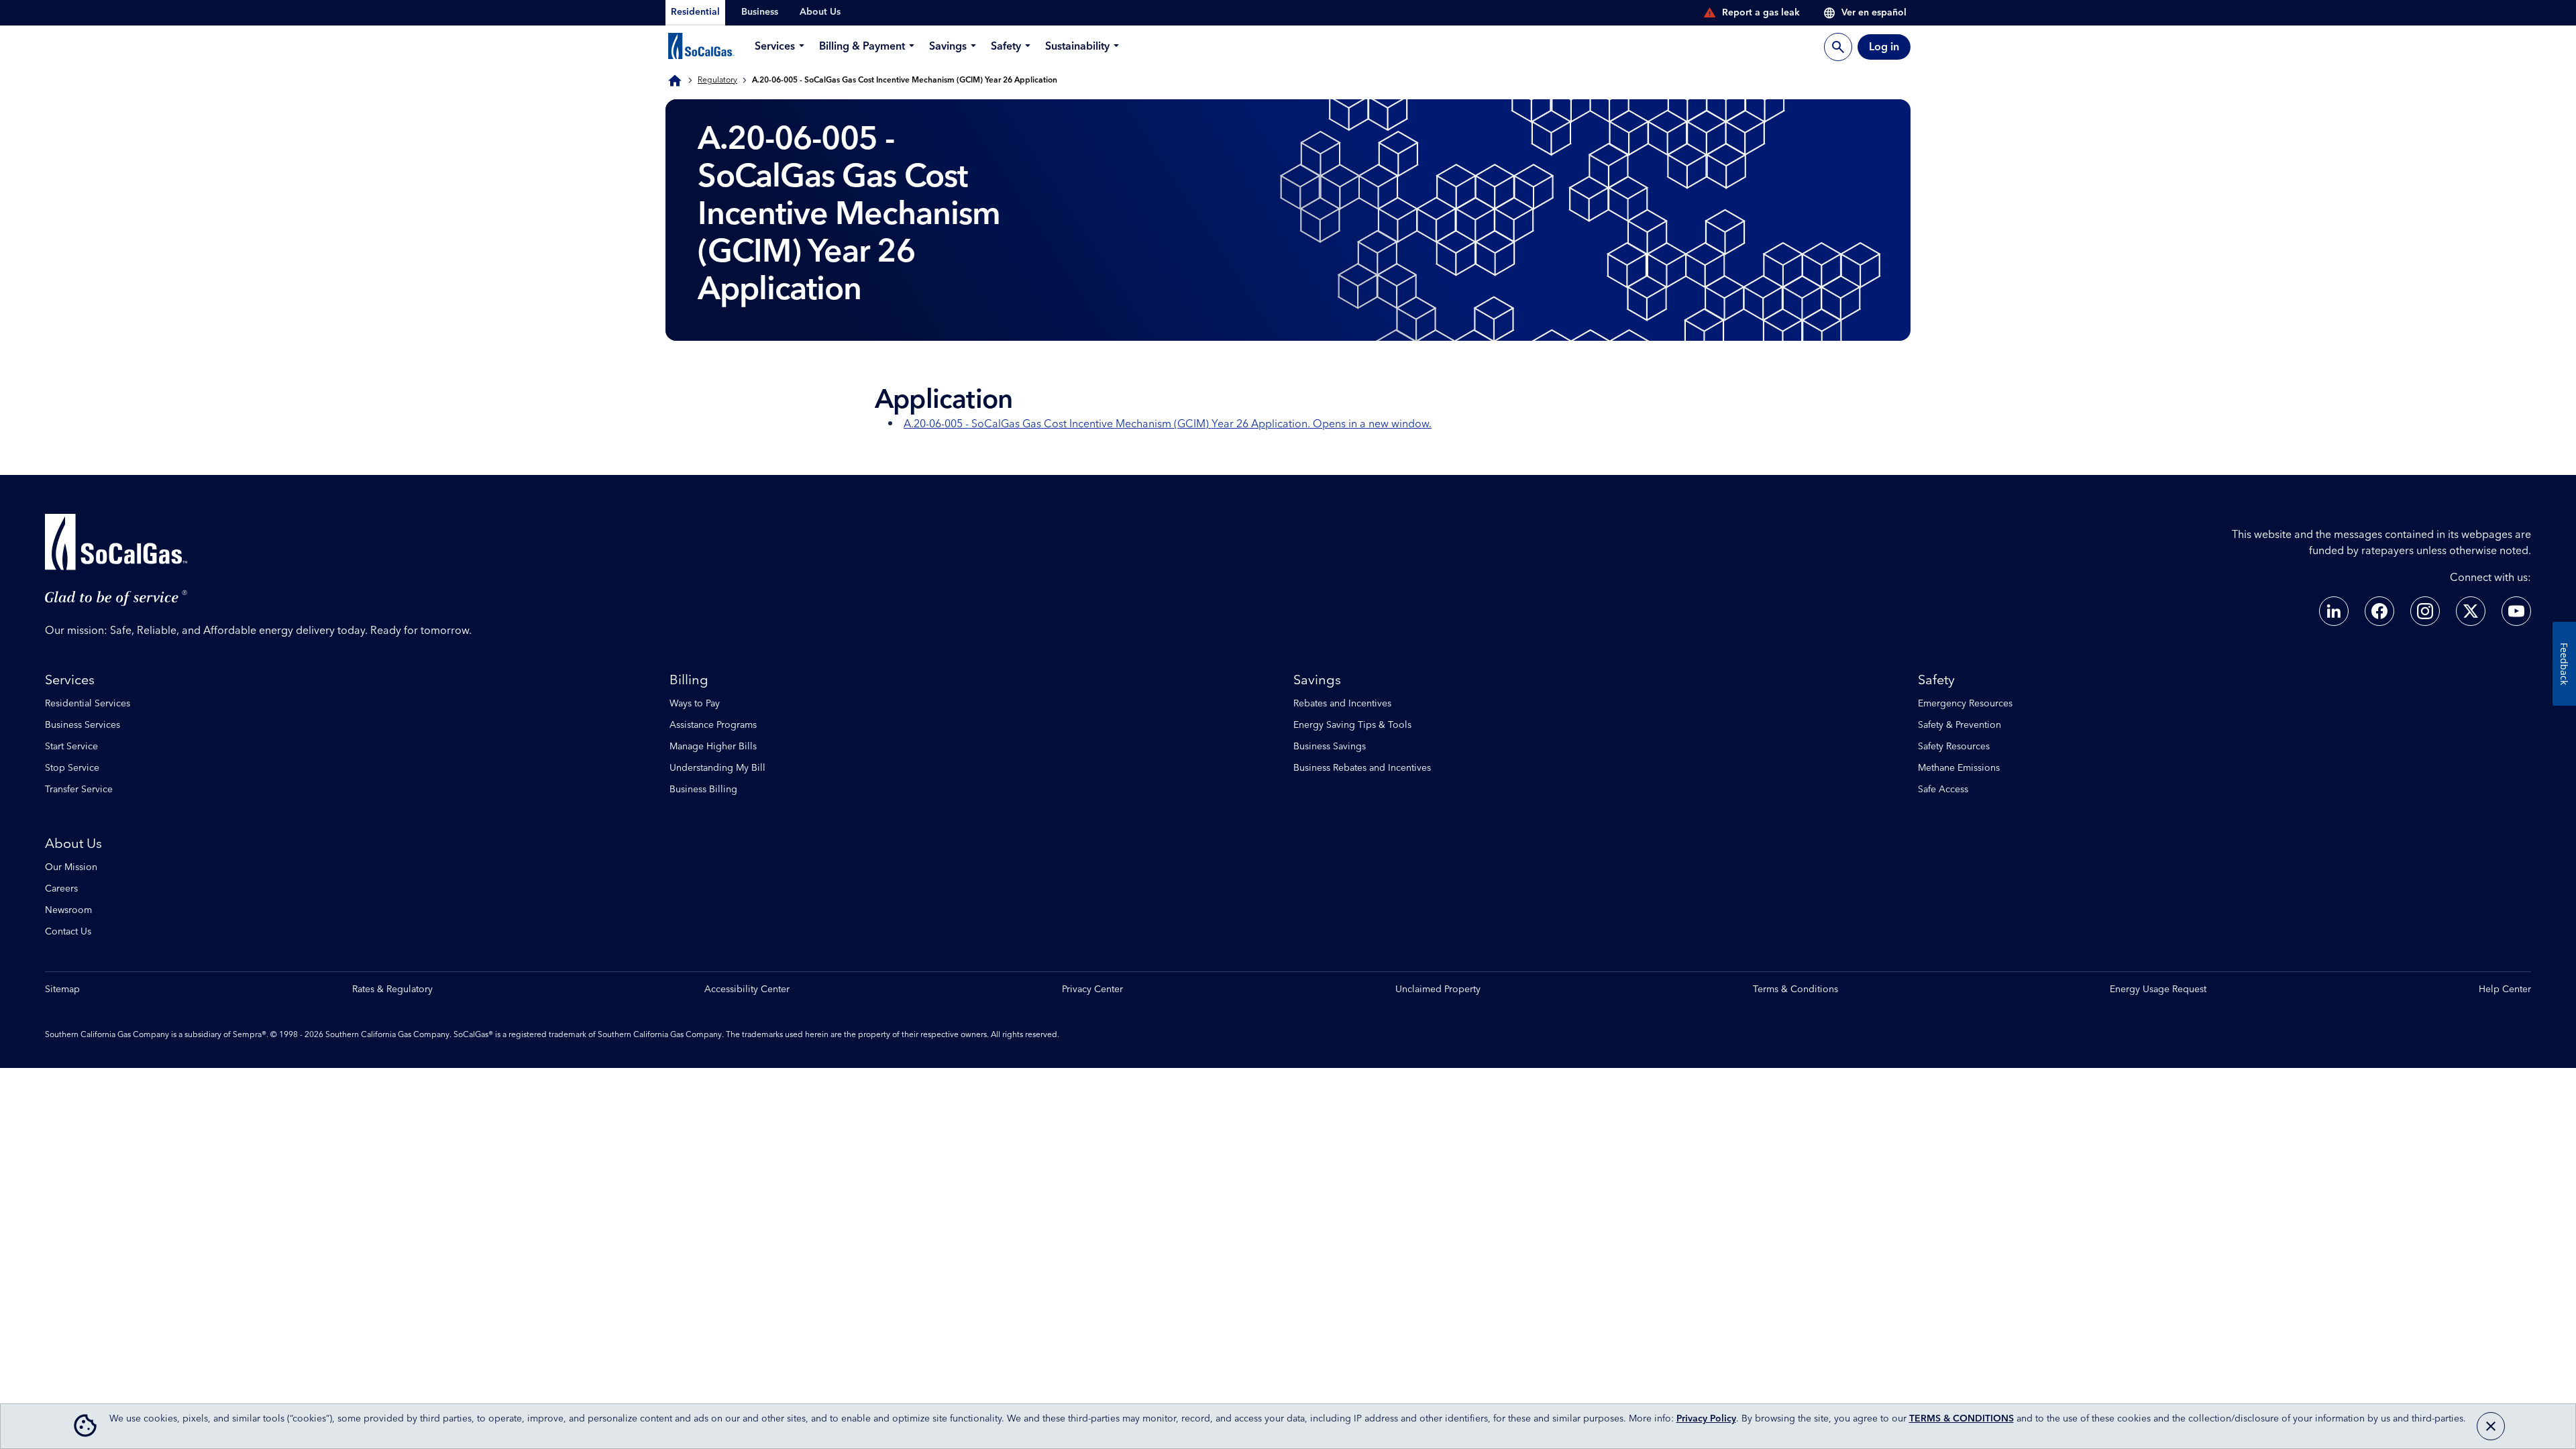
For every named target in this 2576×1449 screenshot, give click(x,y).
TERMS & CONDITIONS (1962, 1419)
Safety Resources (1954, 747)
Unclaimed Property (1438, 990)
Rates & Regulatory (392, 990)
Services (70, 680)
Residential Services (88, 704)
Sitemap (62, 990)
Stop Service (72, 768)
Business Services (83, 725)
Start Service (71, 747)
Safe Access (1943, 790)
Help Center (2505, 990)
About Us (73, 844)
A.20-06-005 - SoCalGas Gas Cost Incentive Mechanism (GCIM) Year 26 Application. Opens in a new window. (1168, 424)
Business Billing (703, 790)
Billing (689, 680)
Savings (1317, 680)
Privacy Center (1092, 990)
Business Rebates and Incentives (1362, 768)
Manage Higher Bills (713, 747)
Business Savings (1330, 747)
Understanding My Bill (717, 768)
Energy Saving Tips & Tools (1352, 725)
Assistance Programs (713, 725)
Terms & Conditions (1795, 990)
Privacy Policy (1706, 1419)
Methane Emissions (1959, 768)
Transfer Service (79, 790)
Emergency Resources (1965, 704)
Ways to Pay (695, 704)
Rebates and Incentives (1342, 704)
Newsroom (68, 910)
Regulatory (717, 80)
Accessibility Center (747, 990)
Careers (61, 889)
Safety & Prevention (1960, 725)
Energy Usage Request (2158, 990)
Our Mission (71, 867)
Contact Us (68, 932)
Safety (1936, 680)
